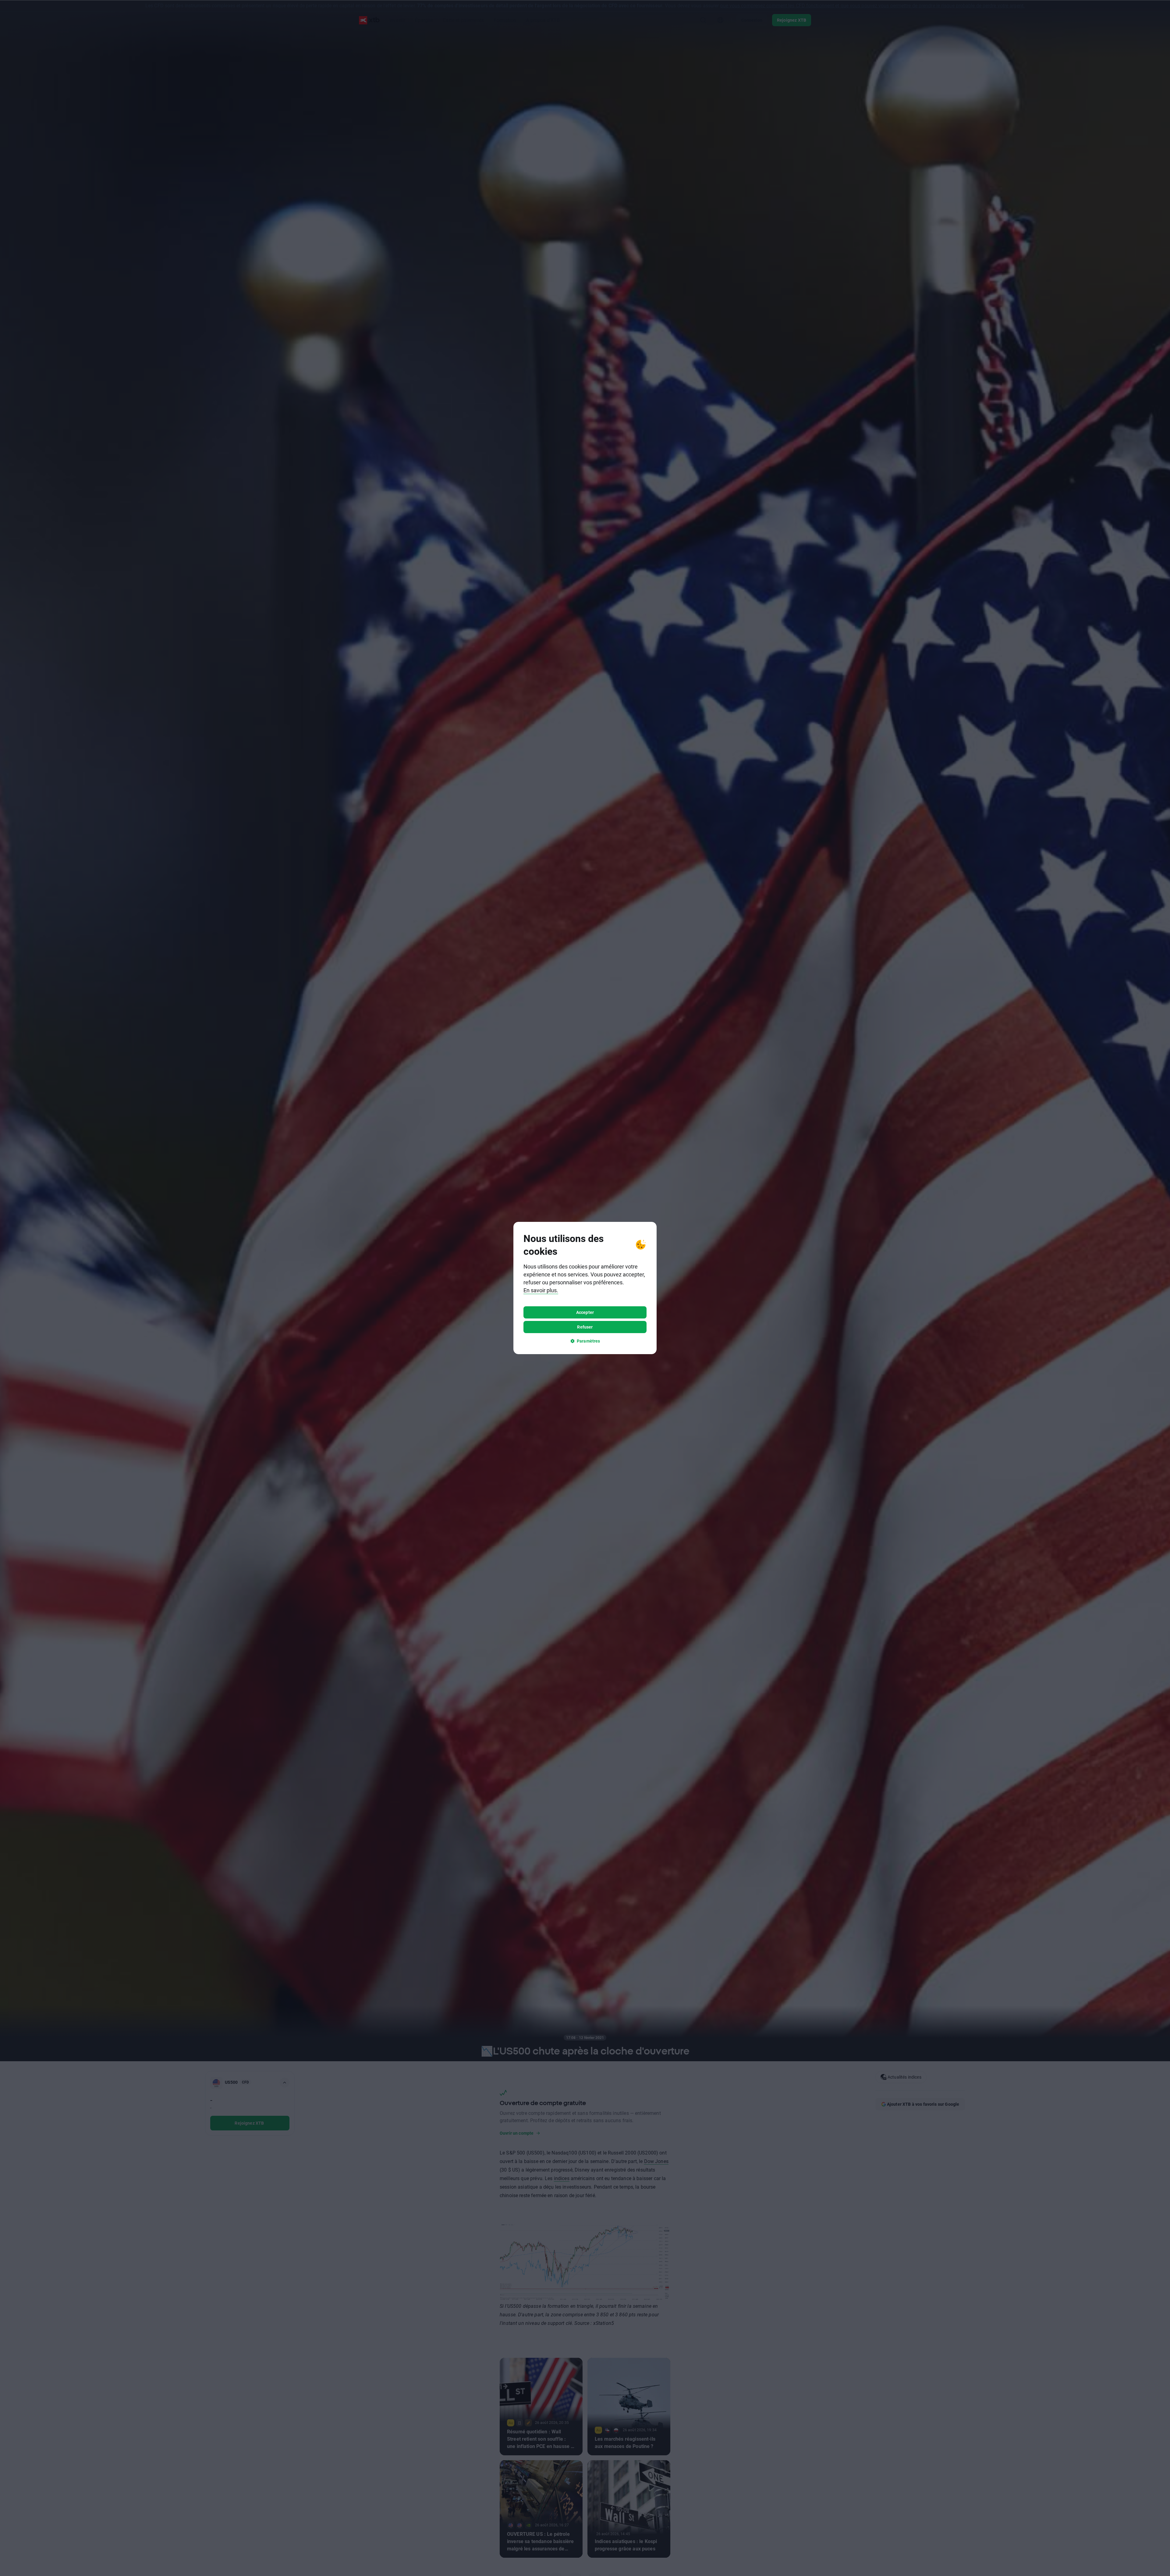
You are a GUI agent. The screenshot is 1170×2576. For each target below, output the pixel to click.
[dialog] (585, 1288)
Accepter (585, 1312)
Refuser (585, 1327)
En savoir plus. (541, 1290)
